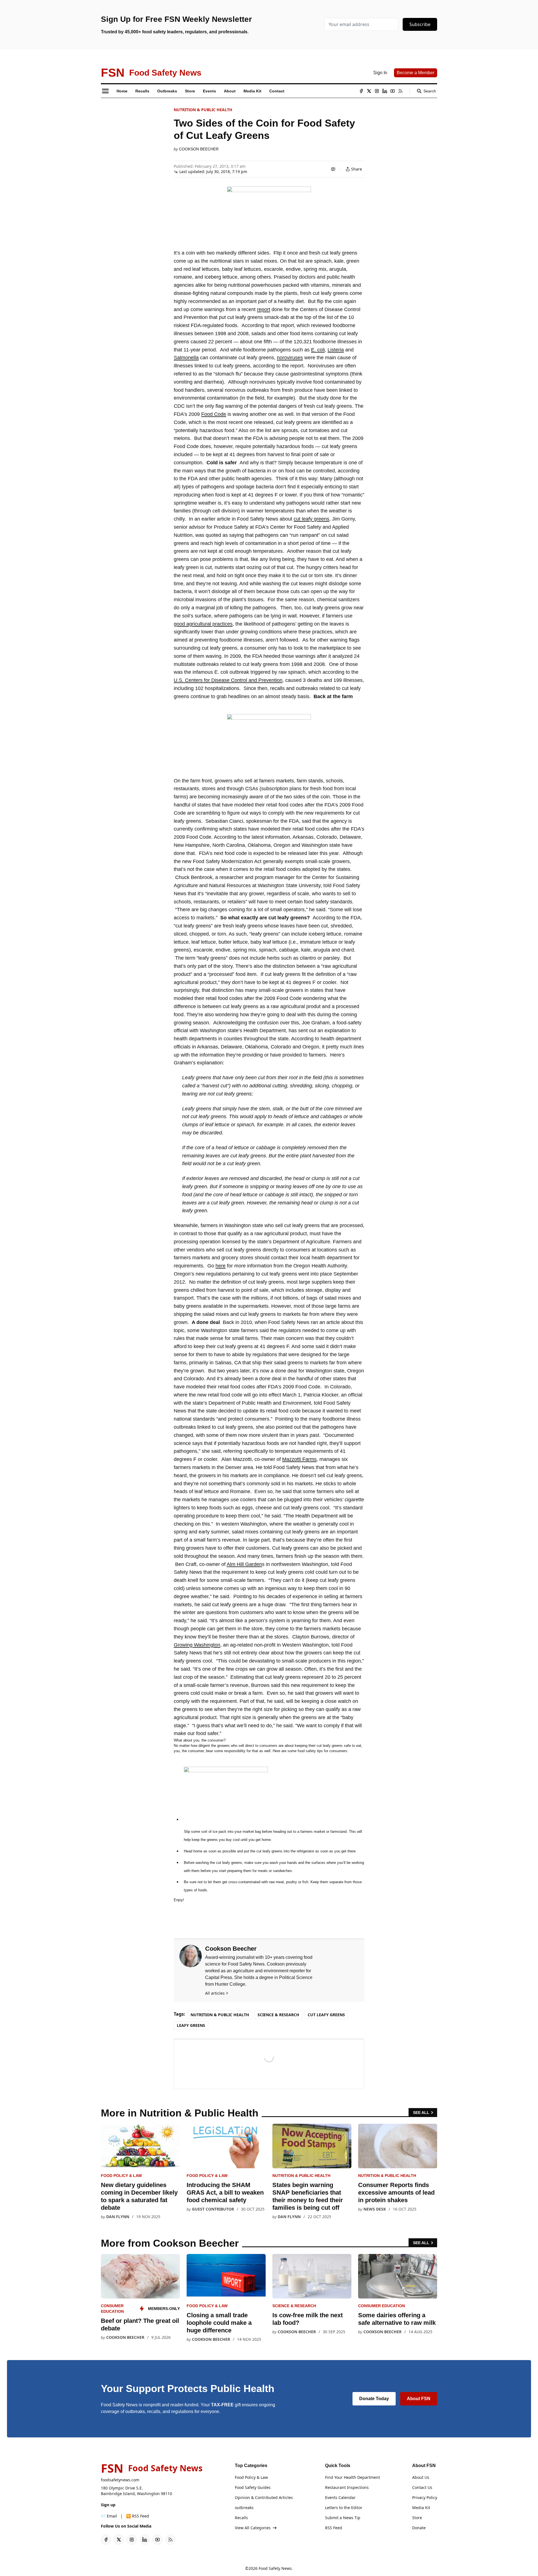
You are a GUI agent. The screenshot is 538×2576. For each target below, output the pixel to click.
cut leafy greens (311, 519)
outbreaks (244, 2508)
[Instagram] (377, 91)
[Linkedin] (385, 91)
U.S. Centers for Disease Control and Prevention (228, 680)
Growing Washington (197, 1645)
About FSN (419, 2399)
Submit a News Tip (343, 2518)
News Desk (375, 2209)
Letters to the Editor (344, 2508)
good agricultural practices (203, 624)
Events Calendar (340, 2497)
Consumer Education (382, 2306)
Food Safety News (275, 2568)
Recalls (241, 2518)
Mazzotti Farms (299, 1459)
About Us (421, 2477)
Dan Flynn (118, 2217)
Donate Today (374, 2399)
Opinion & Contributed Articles (264, 2497)
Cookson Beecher (199, 149)
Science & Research (278, 2015)
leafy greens (191, 2025)
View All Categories (253, 2528)
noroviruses (290, 358)
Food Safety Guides (253, 2487)
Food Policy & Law (121, 2176)
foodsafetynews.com (120, 2480)
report (264, 309)
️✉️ (109, 2516)
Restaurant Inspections (347, 2487)
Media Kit (421, 2508)
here (221, 1266)
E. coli (318, 350)
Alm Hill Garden (244, 1564)
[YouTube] (393, 91)
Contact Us (422, 2487)
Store (417, 2518)
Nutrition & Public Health (203, 110)
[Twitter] (369, 91)
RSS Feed (334, 2528)
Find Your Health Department (353, 2477)
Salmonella (186, 358)
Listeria (336, 350)
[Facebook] (361, 91)
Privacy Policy (425, 2497)
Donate (419, 2528)
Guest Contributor (213, 2209)
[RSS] (400, 91)
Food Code (214, 414)
